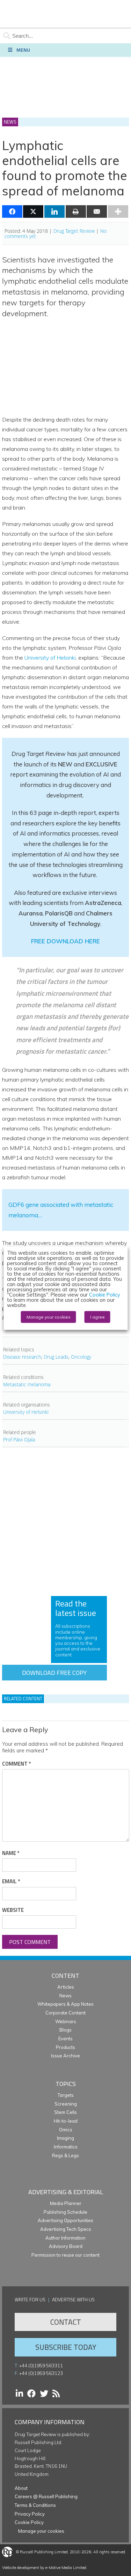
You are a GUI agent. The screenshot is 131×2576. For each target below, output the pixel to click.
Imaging (65, 2138)
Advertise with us (73, 2299)
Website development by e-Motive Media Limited (44, 2568)
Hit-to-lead (66, 2121)
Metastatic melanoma (27, 1384)
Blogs (65, 2030)
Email (11, 1881)
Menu (23, 50)
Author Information (65, 2238)
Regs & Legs (65, 2155)
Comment (16, 1764)
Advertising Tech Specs (66, 2229)
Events (65, 2039)
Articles (66, 1987)
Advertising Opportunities (65, 2220)
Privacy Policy (30, 2514)
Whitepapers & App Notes (65, 2004)
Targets (66, 2095)
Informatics (66, 2147)
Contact (66, 2322)
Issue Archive (65, 2056)
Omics (66, 2130)
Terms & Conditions (35, 2505)
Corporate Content (65, 2013)
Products (65, 2047)
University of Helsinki (50, 658)
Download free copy (54, 1673)
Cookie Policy (29, 2522)
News (65, 1996)
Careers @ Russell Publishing (46, 2496)
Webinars (66, 2021)
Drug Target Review (74, 231)
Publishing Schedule (65, 2212)
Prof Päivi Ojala (19, 1439)
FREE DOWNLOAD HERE (65, 941)
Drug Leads (56, 1357)
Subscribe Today (66, 2347)
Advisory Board (66, 2246)
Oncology (81, 1357)
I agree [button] (97, 1317)
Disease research (22, 1357)
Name (11, 1853)
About (21, 2488)
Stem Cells (65, 2112)
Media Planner (66, 2203)
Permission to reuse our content (65, 2255)
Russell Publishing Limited (44, 2552)
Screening (66, 2104)
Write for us (30, 2299)
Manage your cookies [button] (41, 2531)
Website (13, 1910)
